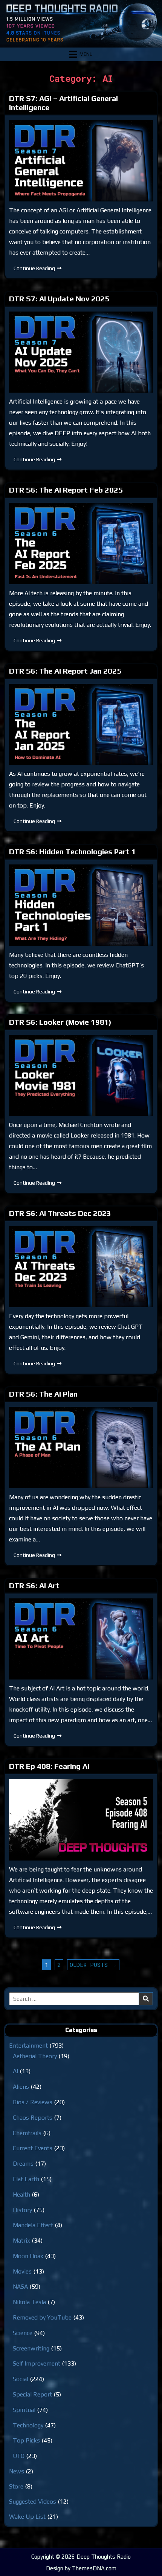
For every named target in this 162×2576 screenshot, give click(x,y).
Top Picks (26, 2440)
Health (21, 2195)
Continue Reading (40, 270)
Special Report (32, 2394)
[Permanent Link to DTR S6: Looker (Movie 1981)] (81, 1075)
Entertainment (28, 2046)
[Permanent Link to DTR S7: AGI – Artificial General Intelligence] (81, 161)
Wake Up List (27, 2517)
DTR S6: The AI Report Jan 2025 (65, 671)
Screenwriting (31, 2348)
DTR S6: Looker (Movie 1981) (60, 1022)
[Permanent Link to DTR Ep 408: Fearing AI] (81, 1820)
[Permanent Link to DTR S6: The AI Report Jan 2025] (81, 724)
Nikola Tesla (29, 2302)
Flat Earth (26, 2179)
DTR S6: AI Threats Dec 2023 (60, 1213)
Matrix (21, 2241)
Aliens (21, 2087)
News (17, 2471)
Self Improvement (37, 2363)
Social (21, 2379)
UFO (19, 2456)
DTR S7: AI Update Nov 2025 (59, 299)
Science (23, 2333)
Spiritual (24, 2410)
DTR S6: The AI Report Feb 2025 (66, 490)
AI (15, 2071)
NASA (20, 2287)
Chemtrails (27, 2133)
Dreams (23, 2164)
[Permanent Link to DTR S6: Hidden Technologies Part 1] (81, 905)
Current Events (33, 2148)
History (22, 2210)
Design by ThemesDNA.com (81, 2568)
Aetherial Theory (35, 2056)
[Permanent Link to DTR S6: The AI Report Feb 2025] (81, 543)
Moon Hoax (28, 2256)
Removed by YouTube (42, 2317)
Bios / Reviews (33, 2102)
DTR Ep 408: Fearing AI (49, 1766)
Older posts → (93, 1965)
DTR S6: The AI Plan (43, 1394)
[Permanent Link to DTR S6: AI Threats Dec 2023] (81, 1267)
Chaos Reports (33, 2118)
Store (16, 2486)
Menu (86, 54)
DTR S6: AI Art (34, 1585)
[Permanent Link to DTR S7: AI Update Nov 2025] (81, 352)
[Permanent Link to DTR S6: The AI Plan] (81, 1447)
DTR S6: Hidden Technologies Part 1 (73, 851)
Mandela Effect (33, 2225)
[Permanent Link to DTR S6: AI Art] (81, 1639)
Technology (28, 2425)
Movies (22, 2271)
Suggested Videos (33, 2502)
